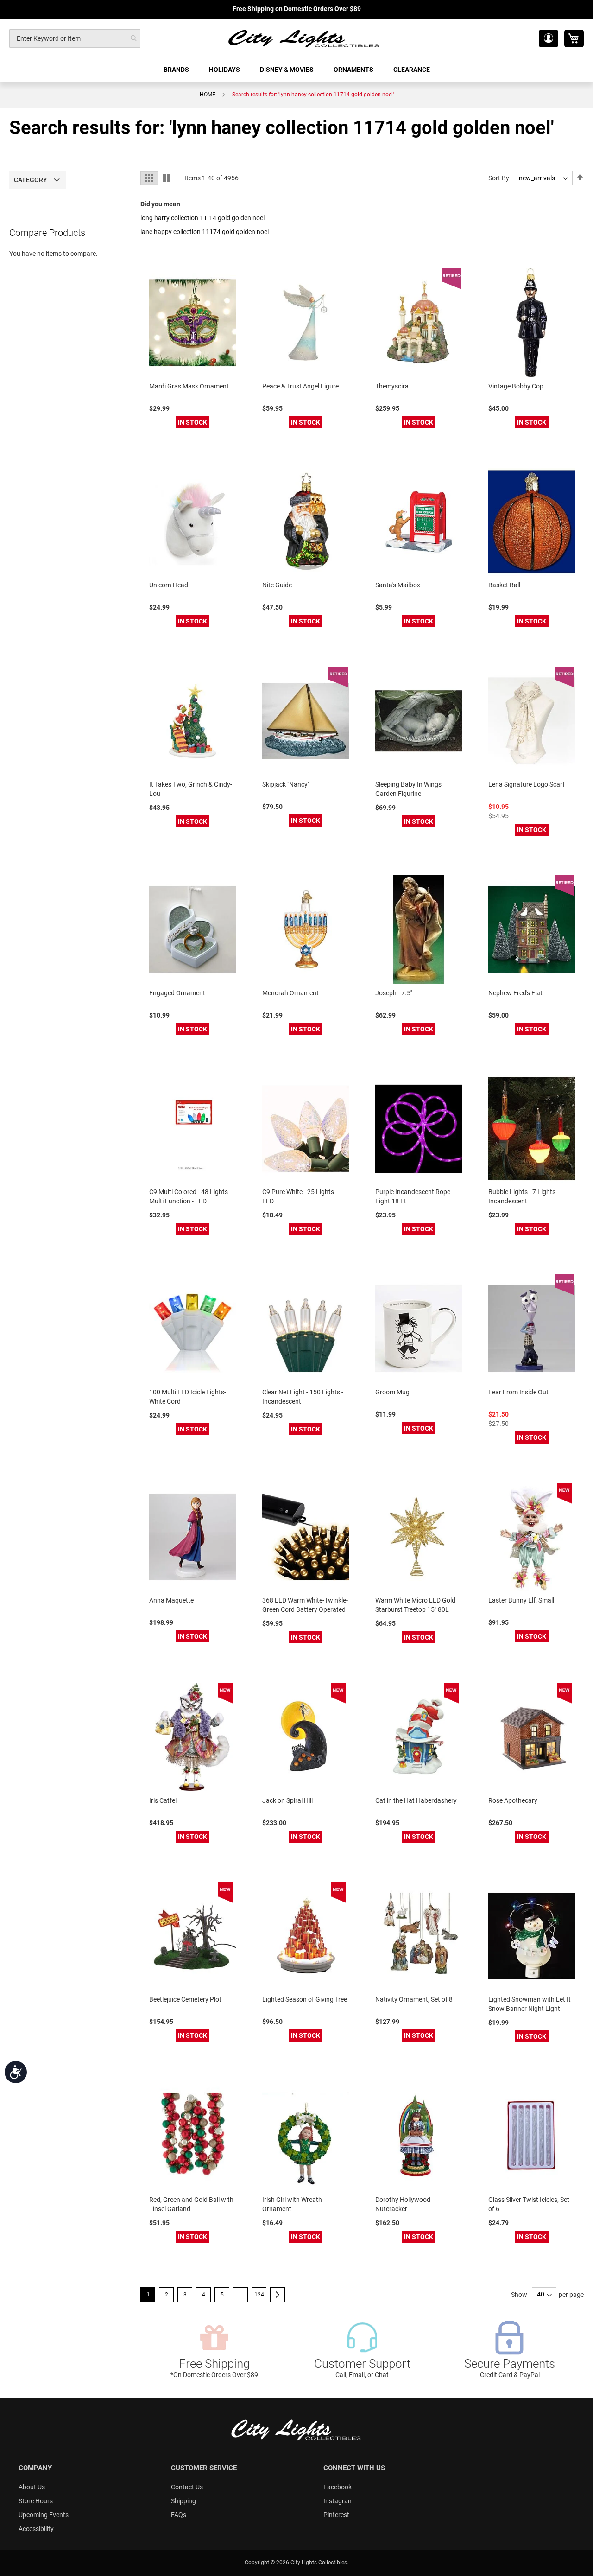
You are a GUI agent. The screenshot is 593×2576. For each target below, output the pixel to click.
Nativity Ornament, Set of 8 (414, 1999)
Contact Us (187, 2487)
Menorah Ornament (290, 993)
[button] (549, 38)
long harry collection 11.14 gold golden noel (202, 218)
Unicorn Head (169, 585)
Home (208, 95)
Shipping (183, 2501)
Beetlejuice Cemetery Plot (185, 1999)
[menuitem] (177, 70)
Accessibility (36, 2529)
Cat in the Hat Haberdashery (416, 1800)
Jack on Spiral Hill (287, 1800)
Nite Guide (277, 585)
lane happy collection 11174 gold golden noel (205, 232)
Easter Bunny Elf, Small (521, 1600)
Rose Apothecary (513, 1800)
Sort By (499, 178)
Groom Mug (392, 1392)
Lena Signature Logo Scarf (527, 784)
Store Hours (36, 2501)
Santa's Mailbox (398, 585)
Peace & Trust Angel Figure (300, 386)
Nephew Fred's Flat (515, 993)
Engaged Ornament (177, 993)
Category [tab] (31, 180)
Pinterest (336, 2515)
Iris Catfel (163, 1800)
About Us (32, 2487)
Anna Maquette (171, 1600)
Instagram (338, 2501)
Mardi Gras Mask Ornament (189, 386)
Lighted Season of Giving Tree (305, 1999)
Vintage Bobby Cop (516, 386)
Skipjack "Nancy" (286, 784)
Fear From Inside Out (518, 1392)
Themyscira (392, 386)
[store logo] (304, 38)
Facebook (338, 2487)
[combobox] (75, 38)
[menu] (296, 70)
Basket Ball (504, 585)
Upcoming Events (44, 2515)
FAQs (179, 2515)
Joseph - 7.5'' (394, 993)
